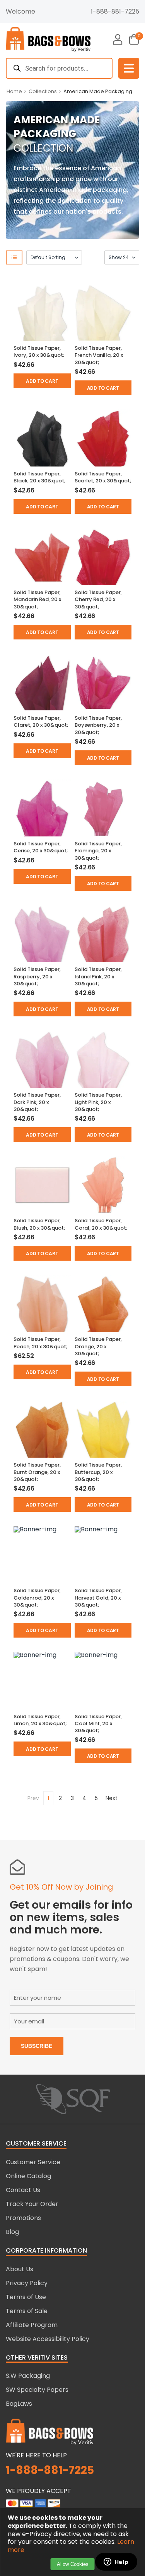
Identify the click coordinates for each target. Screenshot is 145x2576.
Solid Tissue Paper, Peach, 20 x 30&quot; (41, 1343)
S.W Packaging (28, 2376)
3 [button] (72, 1798)
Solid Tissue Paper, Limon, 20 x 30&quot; (40, 1720)
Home (14, 91)
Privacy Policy (27, 2283)
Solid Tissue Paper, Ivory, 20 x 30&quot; (39, 352)
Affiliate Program (32, 2325)
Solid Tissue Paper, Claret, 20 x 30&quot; (41, 721)
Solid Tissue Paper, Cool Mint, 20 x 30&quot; (98, 1723)
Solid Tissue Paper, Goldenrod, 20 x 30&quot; (37, 1597)
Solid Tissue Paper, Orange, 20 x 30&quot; (98, 1346)
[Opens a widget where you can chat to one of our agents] (116, 2562)
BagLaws (19, 2404)
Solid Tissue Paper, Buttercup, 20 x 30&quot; (98, 1472)
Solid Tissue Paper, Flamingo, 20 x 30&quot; (98, 851)
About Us (20, 2269)
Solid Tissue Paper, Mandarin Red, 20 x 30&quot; (37, 599)
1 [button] (48, 1798)
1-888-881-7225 (115, 11)
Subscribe (37, 2046)
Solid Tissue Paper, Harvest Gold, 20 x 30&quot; (98, 1597)
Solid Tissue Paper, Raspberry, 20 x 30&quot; (37, 976)
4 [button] (84, 1798)
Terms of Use (26, 2297)
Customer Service (33, 2162)
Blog (12, 2232)
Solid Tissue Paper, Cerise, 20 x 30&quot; (41, 847)
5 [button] (96, 1798)
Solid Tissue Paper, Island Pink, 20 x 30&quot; (98, 976)
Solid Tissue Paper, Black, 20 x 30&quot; (40, 477)
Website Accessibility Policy (48, 2339)
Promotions (23, 2218)
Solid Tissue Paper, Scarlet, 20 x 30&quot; (103, 477)
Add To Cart (42, 381)
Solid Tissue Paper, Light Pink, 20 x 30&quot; (98, 1102)
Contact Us (23, 2190)
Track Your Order (32, 2204)
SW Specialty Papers (37, 2390)
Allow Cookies (73, 2564)
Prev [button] (33, 1798)
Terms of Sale (27, 2311)
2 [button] (60, 1798)
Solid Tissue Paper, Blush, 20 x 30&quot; (39, 1224)
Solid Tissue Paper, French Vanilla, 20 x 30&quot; (99, 355)
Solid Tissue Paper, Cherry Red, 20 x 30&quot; (98, 599)
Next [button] (112, 1798)
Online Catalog (28, 2176)
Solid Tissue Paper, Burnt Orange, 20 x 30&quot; (37, 1472)
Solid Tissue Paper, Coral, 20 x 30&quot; (101, 1224)
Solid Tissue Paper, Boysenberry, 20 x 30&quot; (98, 725)
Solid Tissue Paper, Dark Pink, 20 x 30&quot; (37, 1102)
